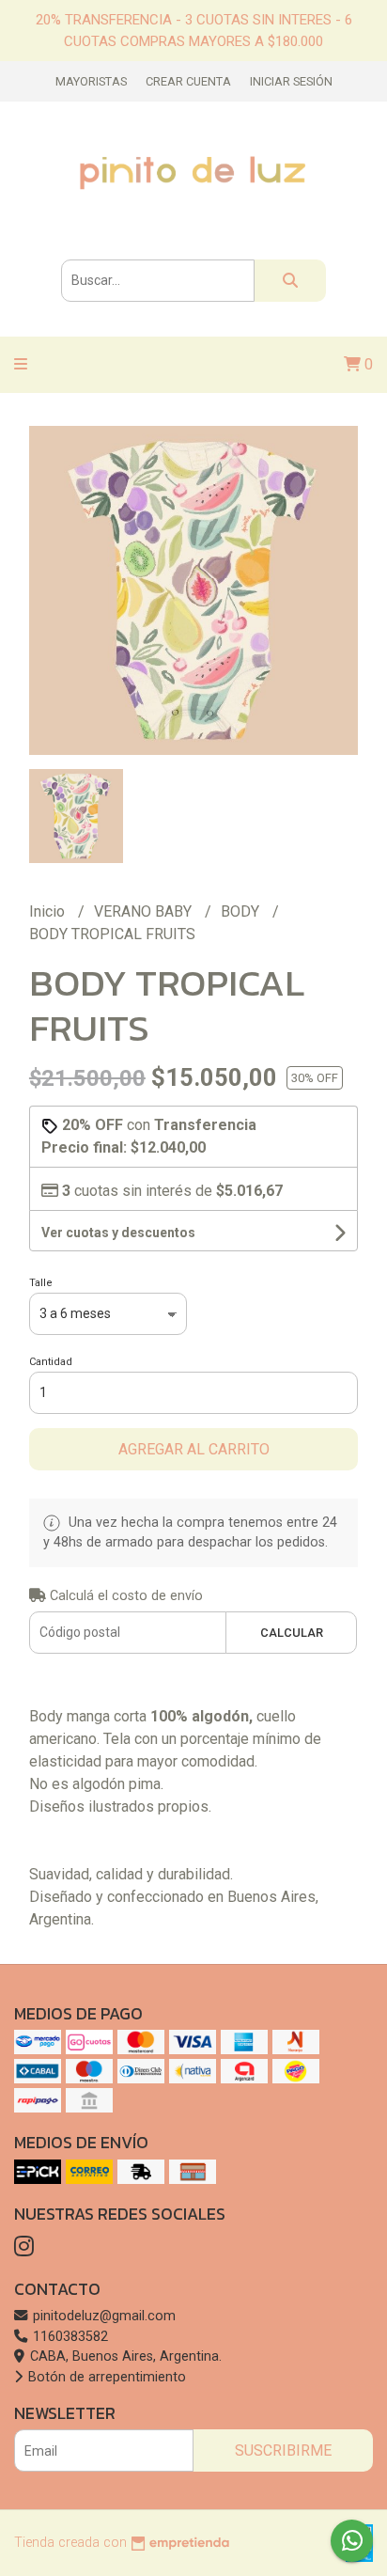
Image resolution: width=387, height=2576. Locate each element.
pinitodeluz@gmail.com (102, 2316)
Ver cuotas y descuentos (118, 1233)
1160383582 (69, 2337)
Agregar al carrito (194, 1449)
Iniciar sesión (291, 81)
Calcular (292, 1633)
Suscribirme (283, 2450)
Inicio (49, 911)
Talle (41, 1283)
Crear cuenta (188, 81)
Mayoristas (91, 81)
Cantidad (51, 1362)
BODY (242, 911)
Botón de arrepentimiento (105, 2377)
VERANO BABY (145, 911)
